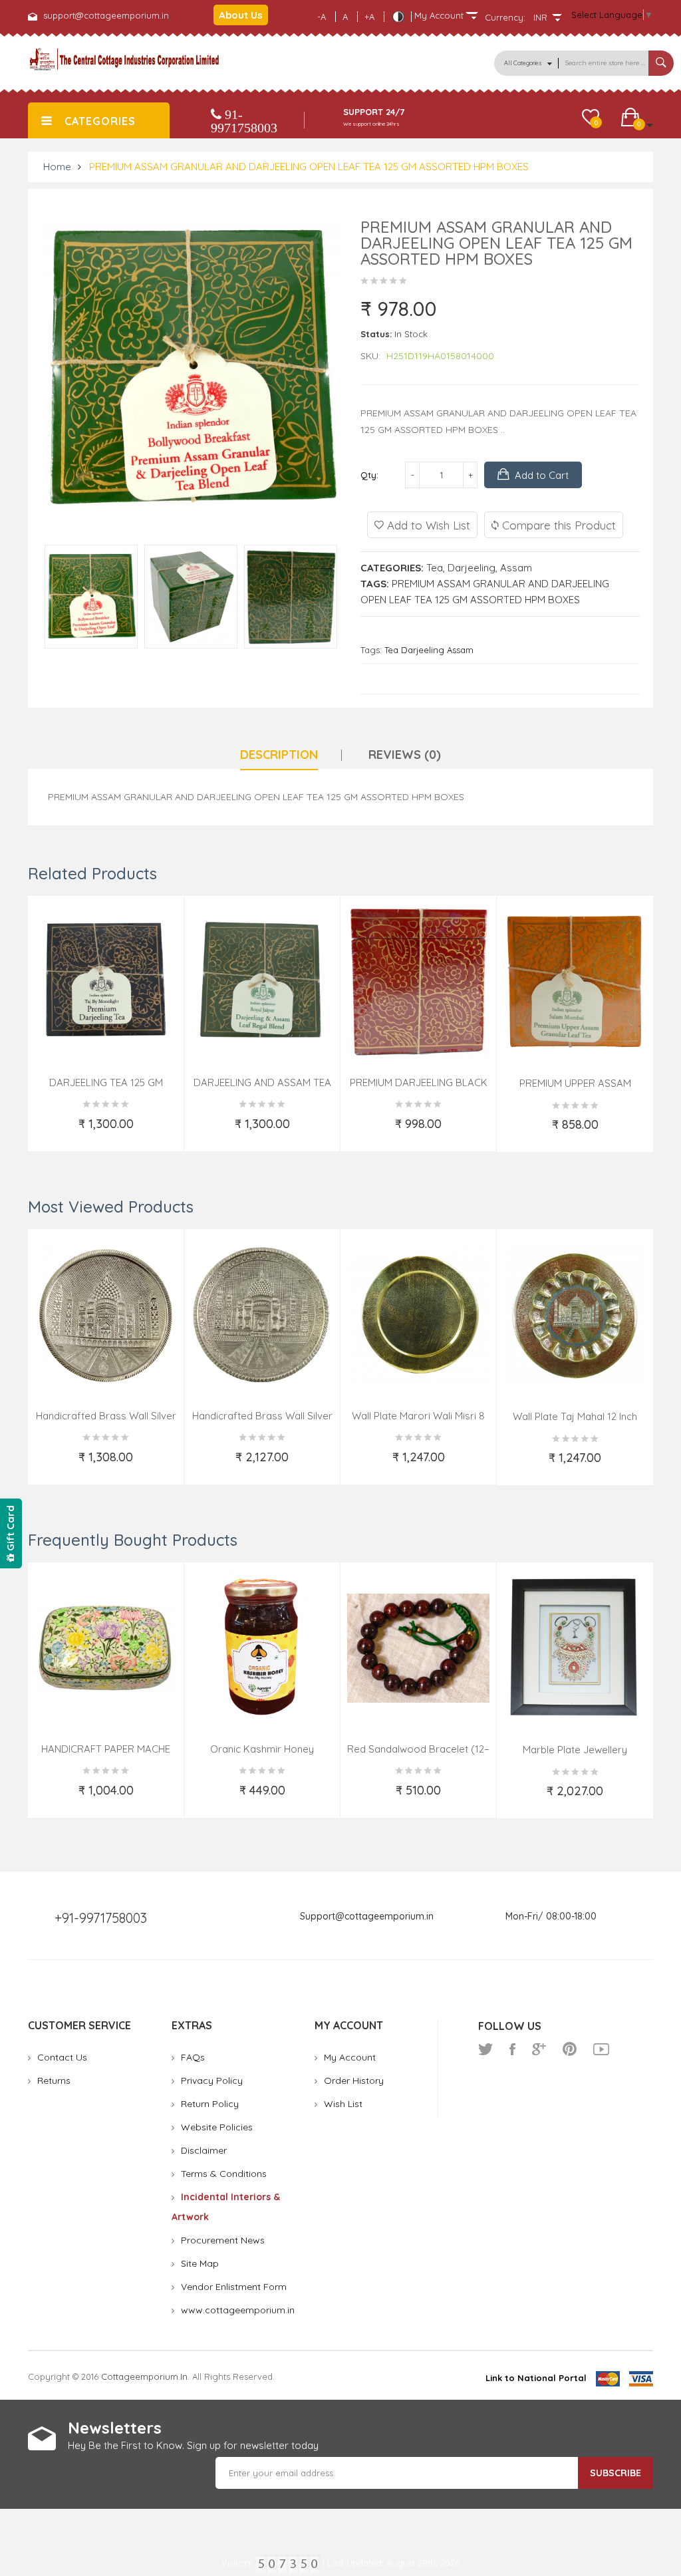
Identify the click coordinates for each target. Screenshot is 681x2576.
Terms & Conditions (224, 2174)
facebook (512, 2049)
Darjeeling (472, 568)
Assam (516, 568)
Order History (354, 2080)
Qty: (369, 475)
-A (322, 17)
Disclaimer (204, 2150)
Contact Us (62, 2057)
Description (279, 755)
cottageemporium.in (144, 2376)
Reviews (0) (405, 755)
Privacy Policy (212, 2080)
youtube (601, 2049)
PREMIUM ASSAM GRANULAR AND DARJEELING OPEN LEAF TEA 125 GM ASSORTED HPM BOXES (309, 167)
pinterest (570, 2049)
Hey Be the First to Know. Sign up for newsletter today (193, 2445)
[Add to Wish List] (48, 1132)
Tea (435, 568)
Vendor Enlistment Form (234, 2287)
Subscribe (615, 2473)
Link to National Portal (536, 2378)
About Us (241, 15)
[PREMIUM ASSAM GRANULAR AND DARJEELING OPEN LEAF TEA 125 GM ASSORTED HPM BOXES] (91, 596)
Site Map (200, 2263)
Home (57, 167)
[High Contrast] (398, 17)
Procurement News (223, 2240)
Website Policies (217, 2127)
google (539, 2049)
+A (369, 17)
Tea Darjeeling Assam (429, 650)
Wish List (343, 2104)
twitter (485, 2049)
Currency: (505, 17)
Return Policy (210, 2104)
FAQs (193, 2057)
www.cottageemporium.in (238, 2310)
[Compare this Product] (165, 1132)
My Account (350, 2057)
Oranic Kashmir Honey (262, 1749)
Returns (54, 2080)
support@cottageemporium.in (106, 15)
